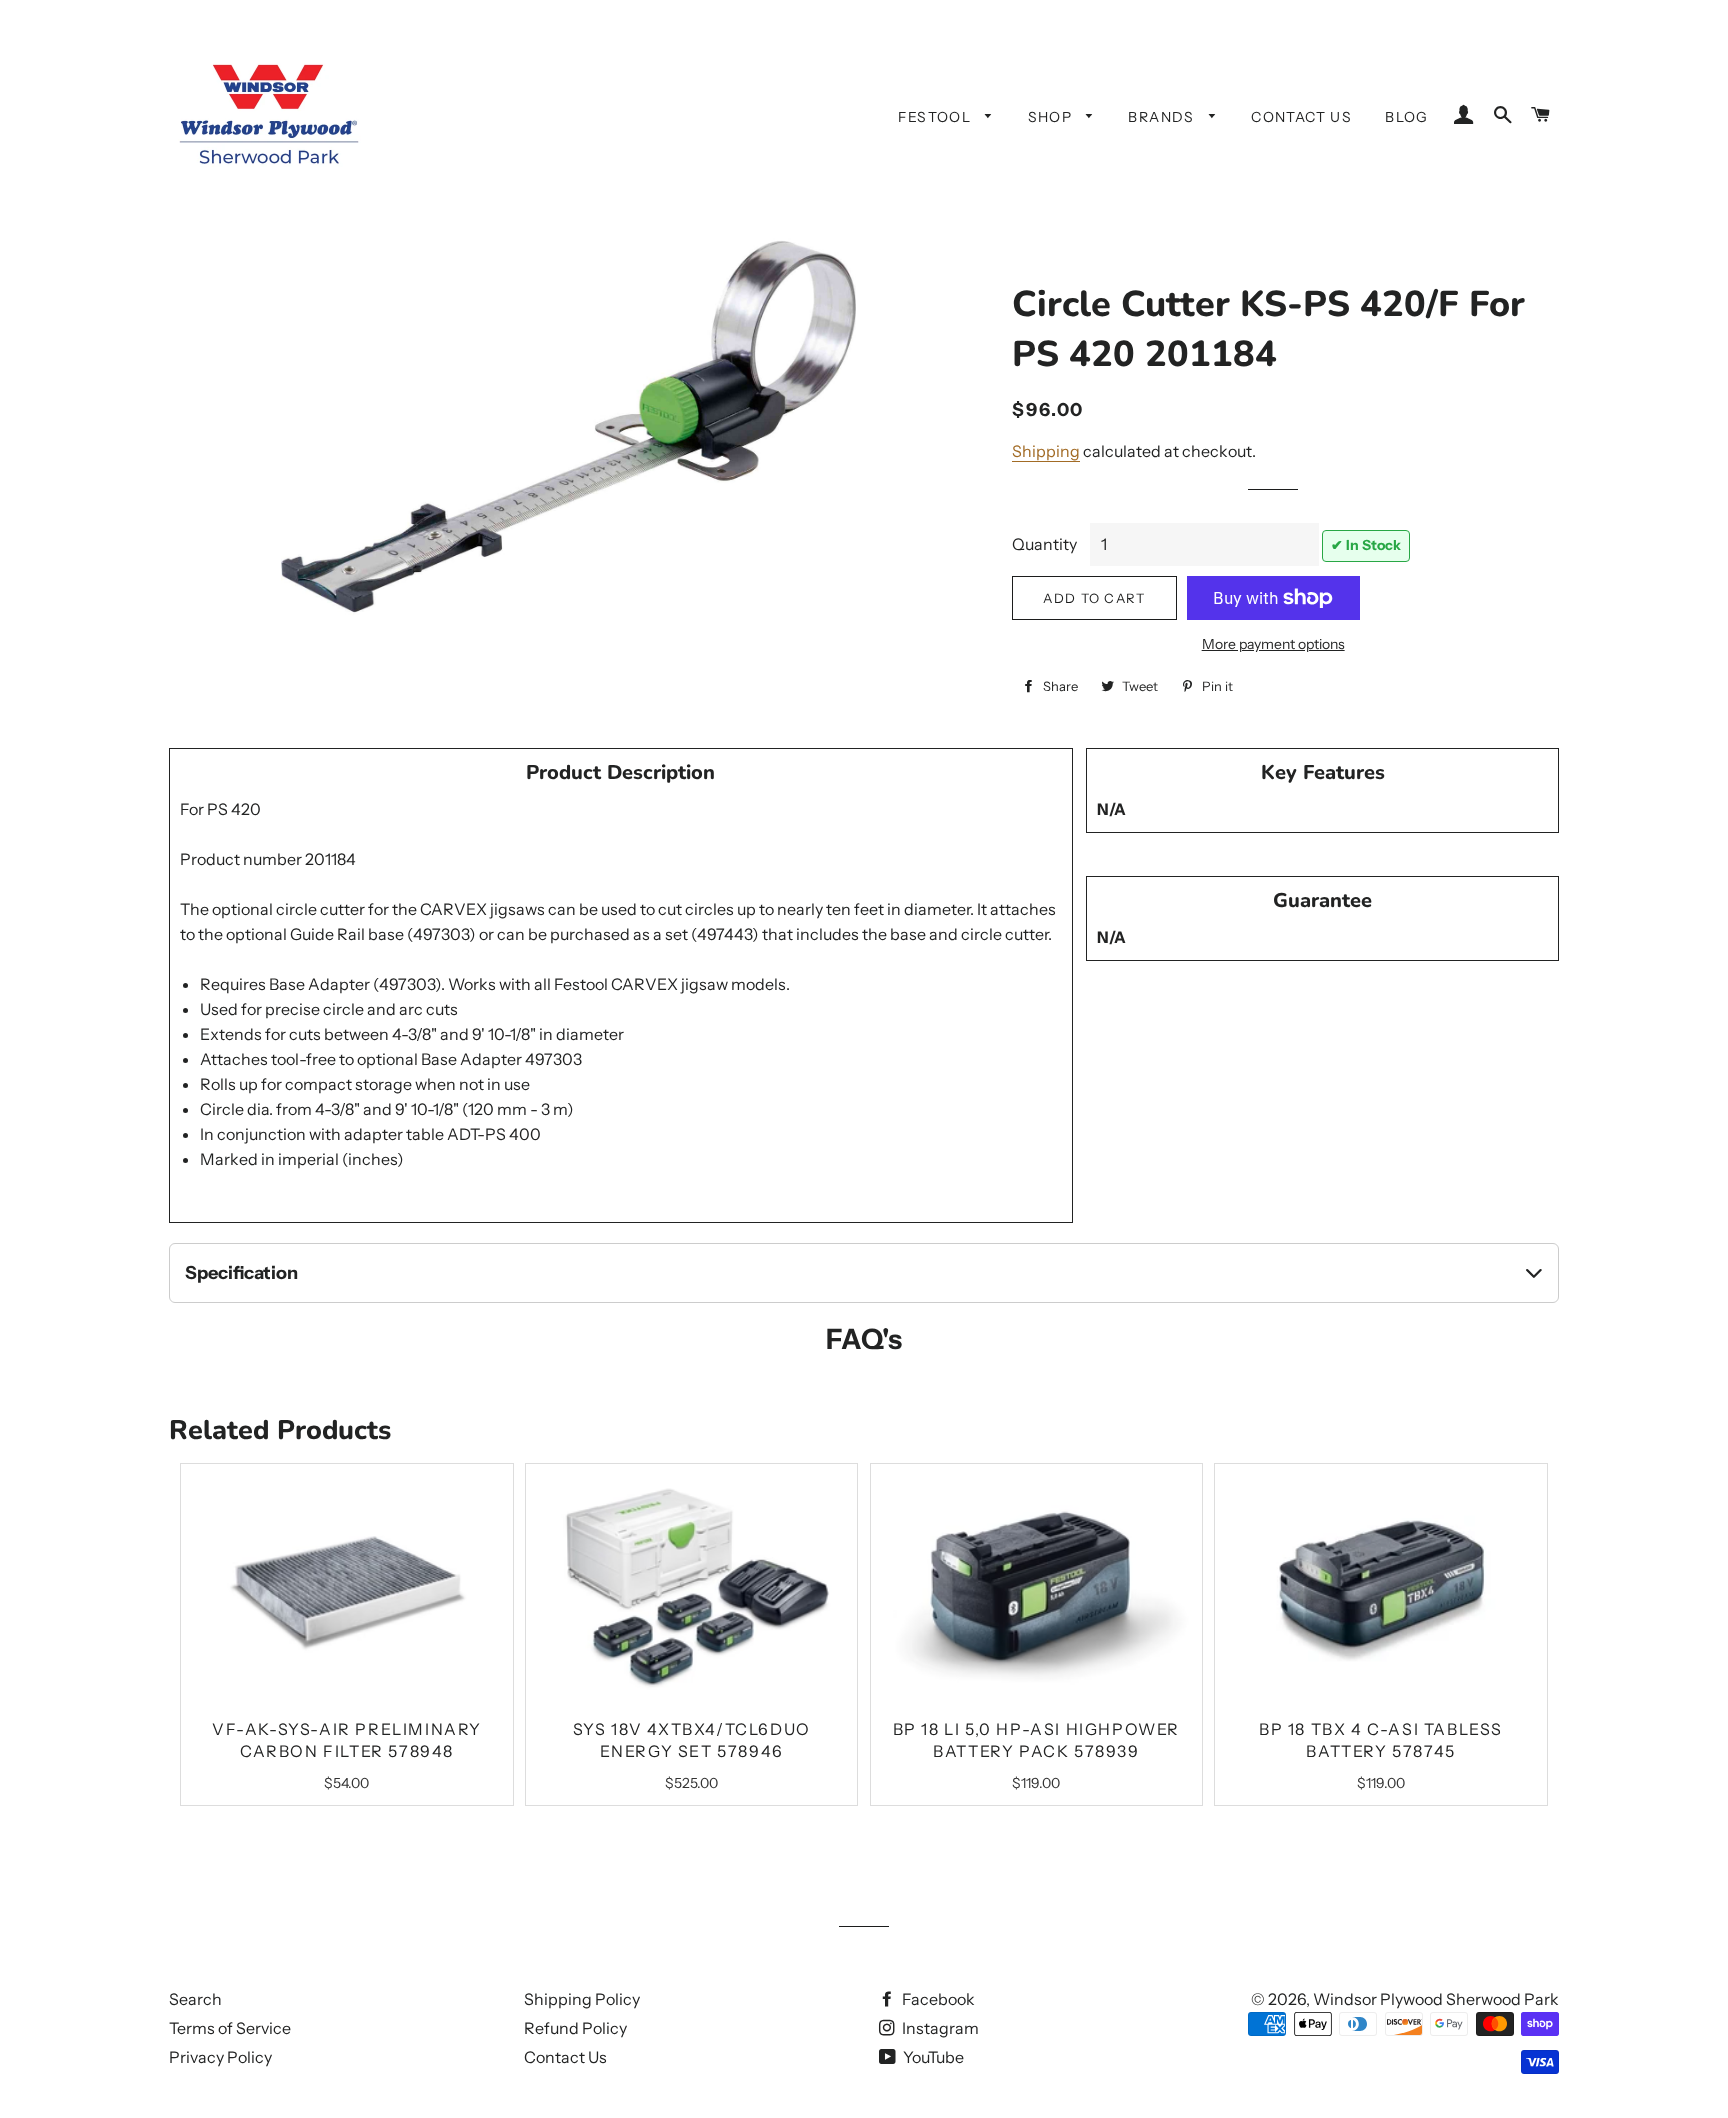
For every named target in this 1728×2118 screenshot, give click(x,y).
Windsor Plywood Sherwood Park (1436, 1999)
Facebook (937, 1999)
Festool (936, 117)
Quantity (1044, 544)
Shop (1052, 117)
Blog (1407, 117)
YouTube (932, 2057)
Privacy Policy (220, 2057)
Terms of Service (230, 2028)
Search (195, 1999)
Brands (1163, 117)
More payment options (1273, 644)
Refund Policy (575, 2028)
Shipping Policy (582, 1999)
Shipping (1046, 451)
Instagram (939, 2028)
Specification (241, 1273)
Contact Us (1301, 117)
